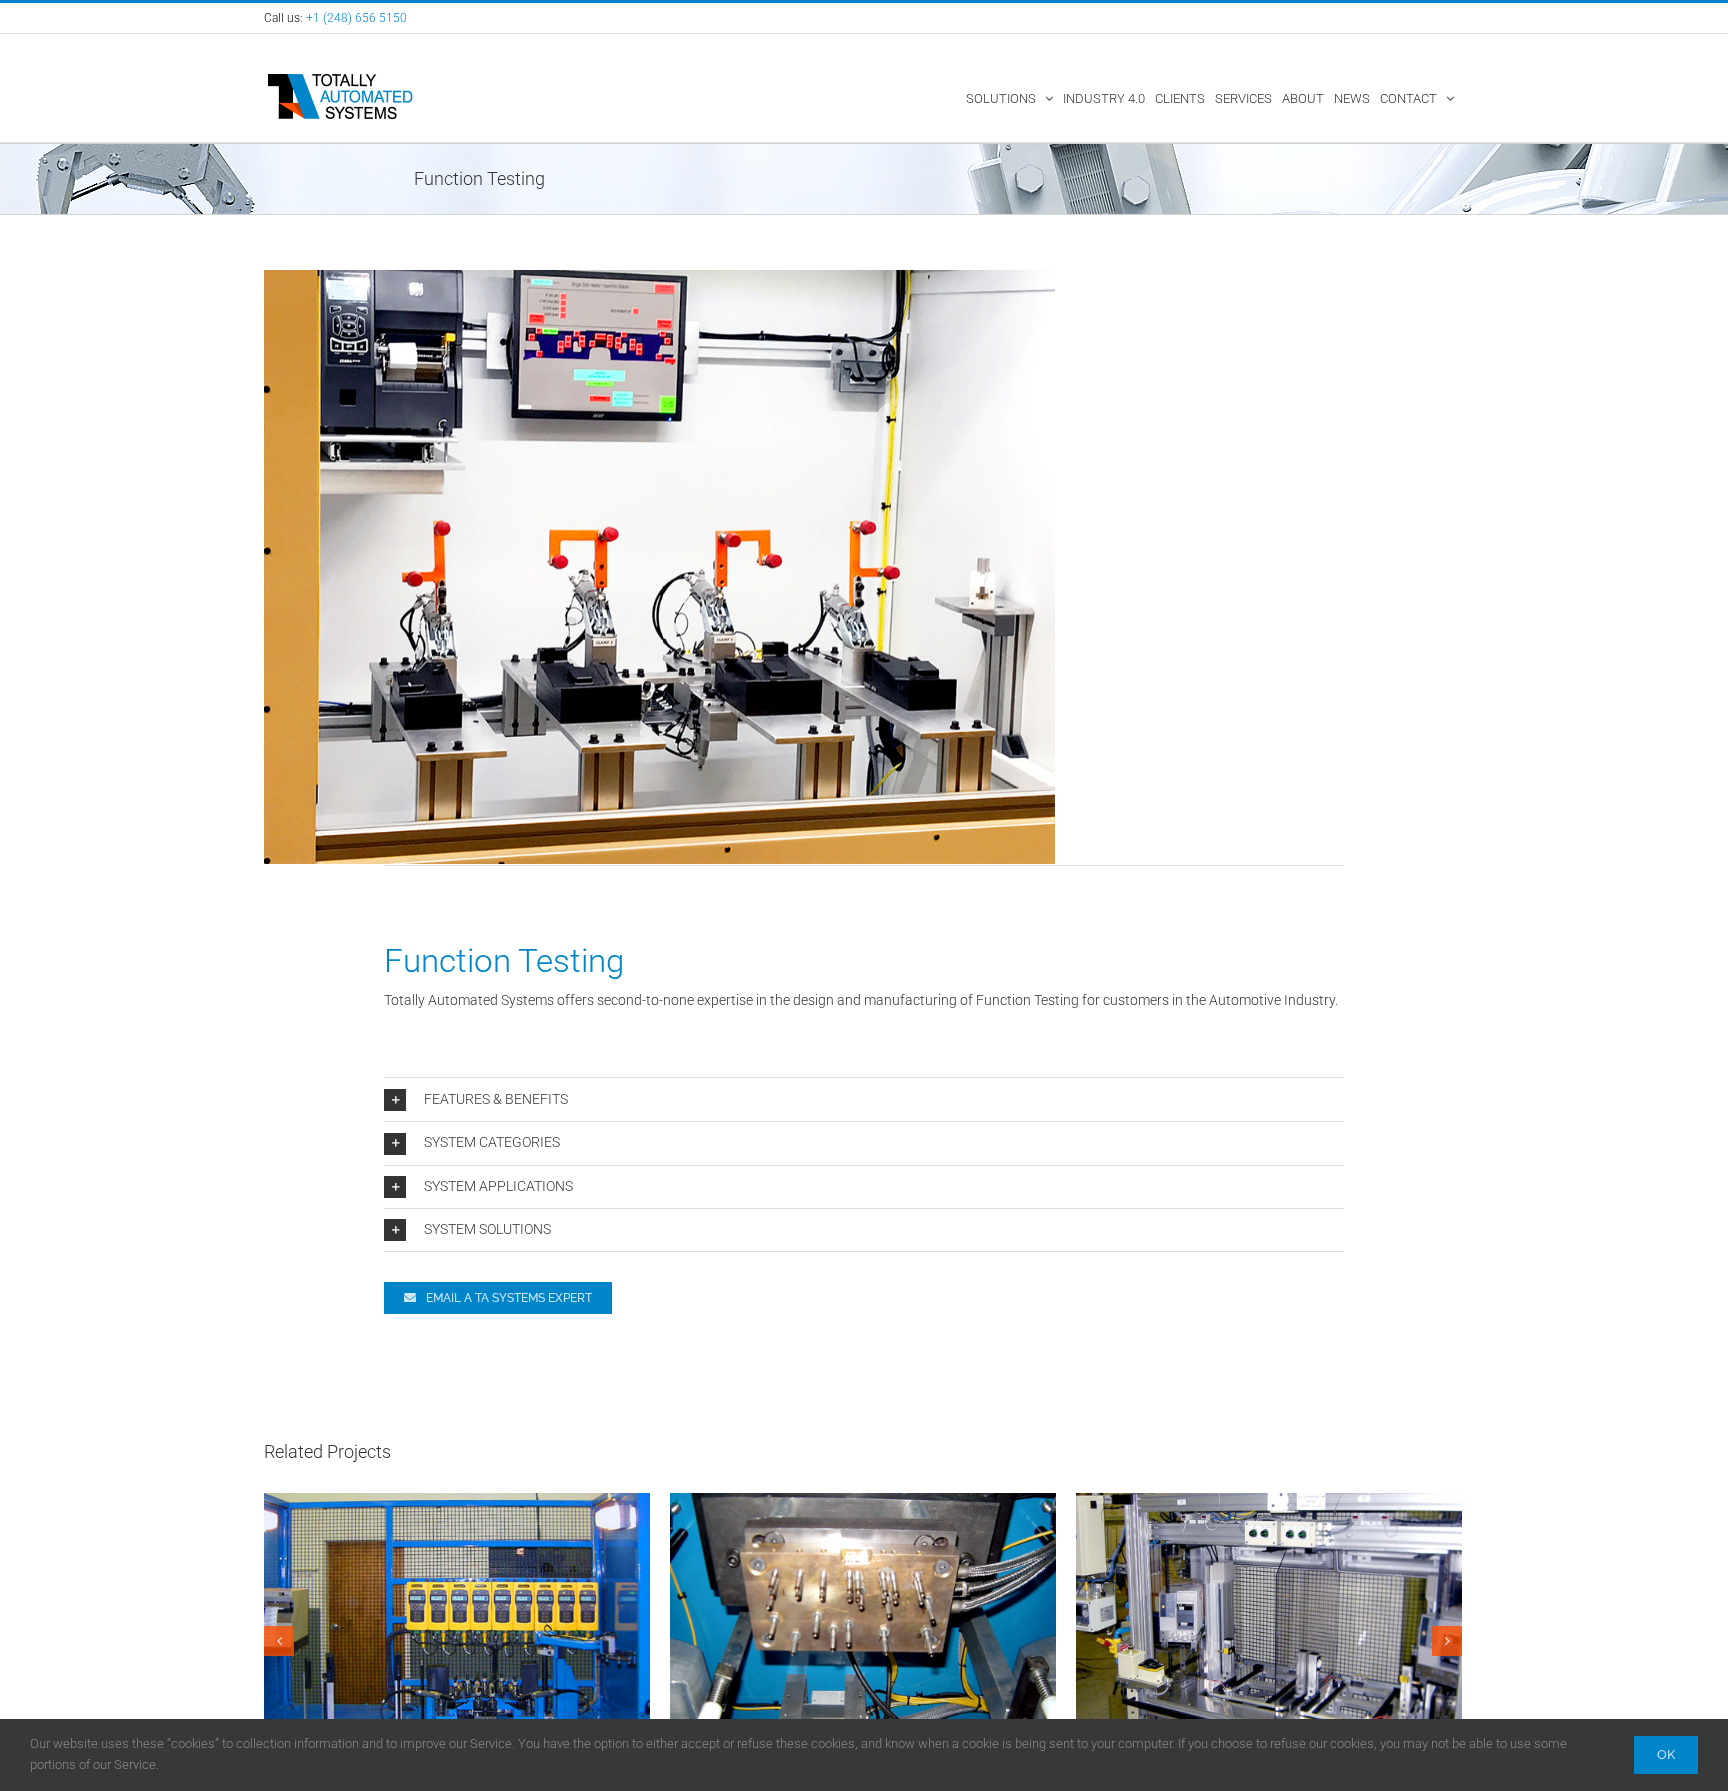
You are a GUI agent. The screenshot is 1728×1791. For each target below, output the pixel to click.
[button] (864, 1100)
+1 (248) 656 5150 (356, 18)
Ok (1666, 1754)
